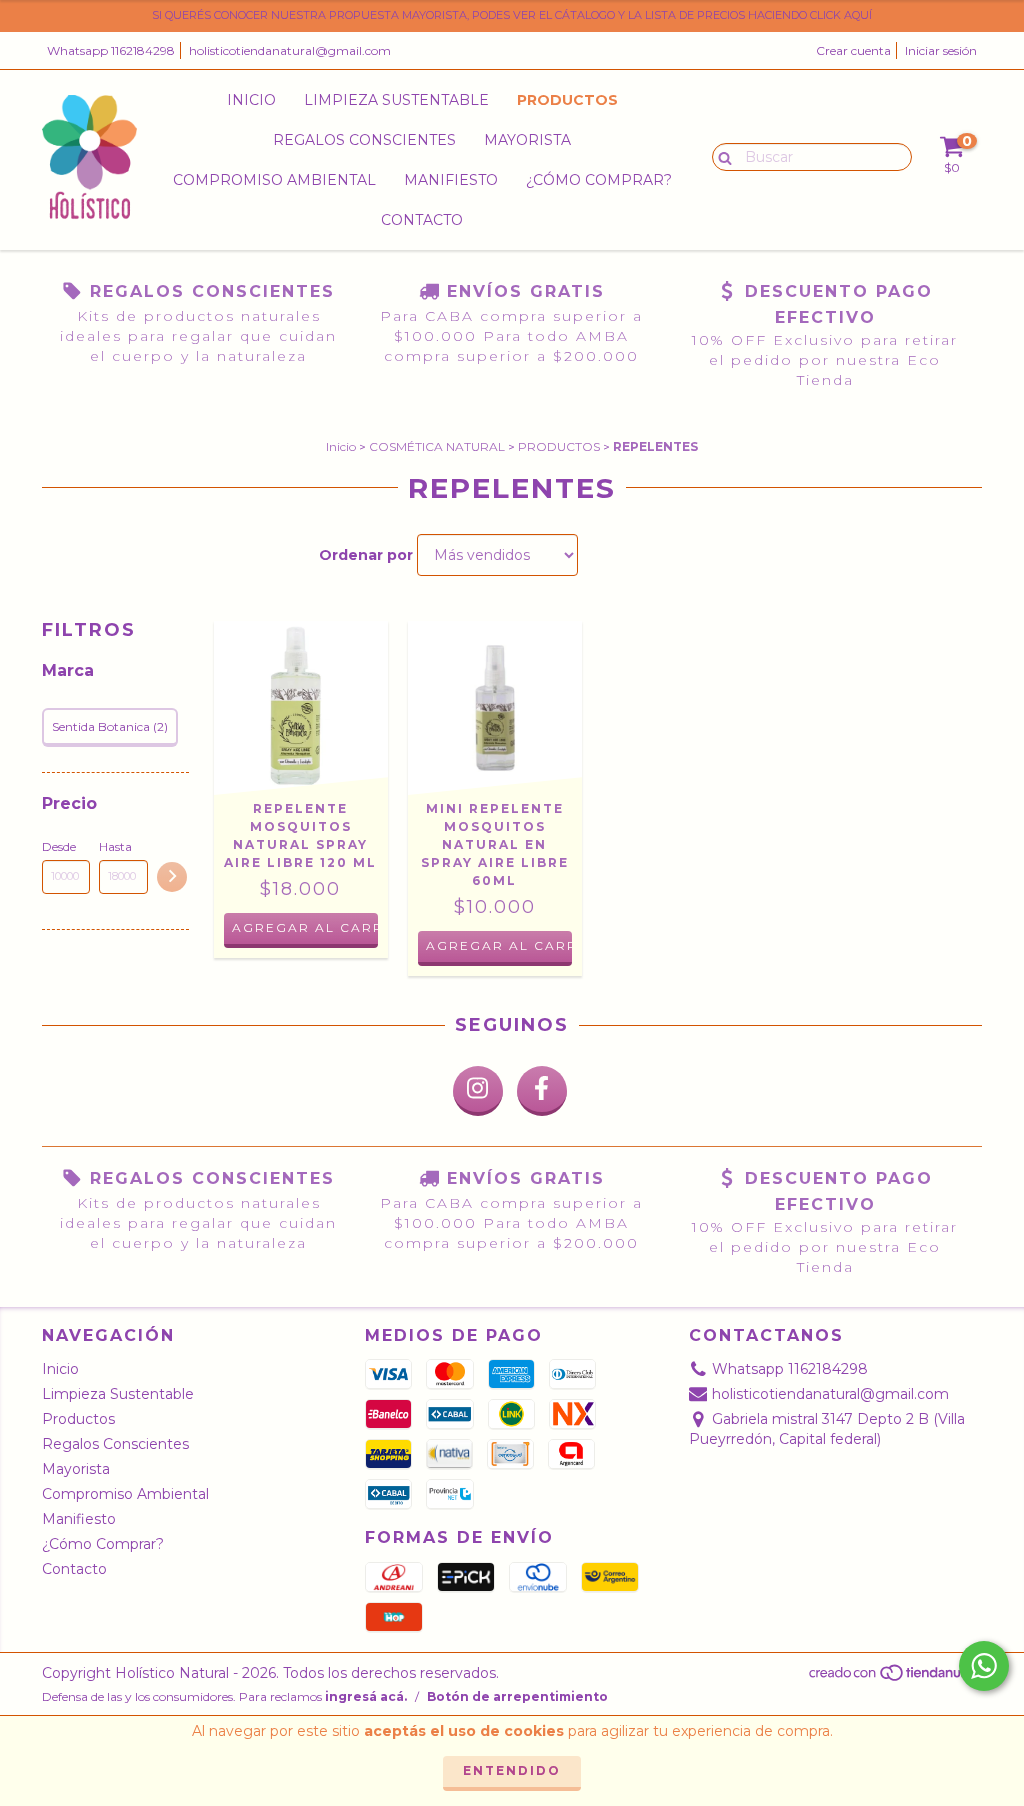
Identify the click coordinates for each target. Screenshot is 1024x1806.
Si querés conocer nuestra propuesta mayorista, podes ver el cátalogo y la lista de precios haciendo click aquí (512, 15)
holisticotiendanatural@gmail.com (290, 50)
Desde (59, 846)
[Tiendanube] (894, 1677)
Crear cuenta (853, 50)
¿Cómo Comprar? (599, 180)
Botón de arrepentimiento (517, 1696)
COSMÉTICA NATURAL (437, 446)
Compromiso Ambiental (274, 180)
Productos (567, 100)
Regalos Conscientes (364, 140)
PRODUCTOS (559, 446)
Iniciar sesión (941, 50)
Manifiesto (451, 180)
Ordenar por (366, 555)
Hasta (115, 846)
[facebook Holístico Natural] (542, 1091)
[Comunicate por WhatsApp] (984, 1666)
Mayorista (527, 140)
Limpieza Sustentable (396, 100)
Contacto (422, 220)
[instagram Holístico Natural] (478, 1091)
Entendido (512, 1770)
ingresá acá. (366, 1696)
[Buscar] (720, 156)
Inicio (251, 100)
